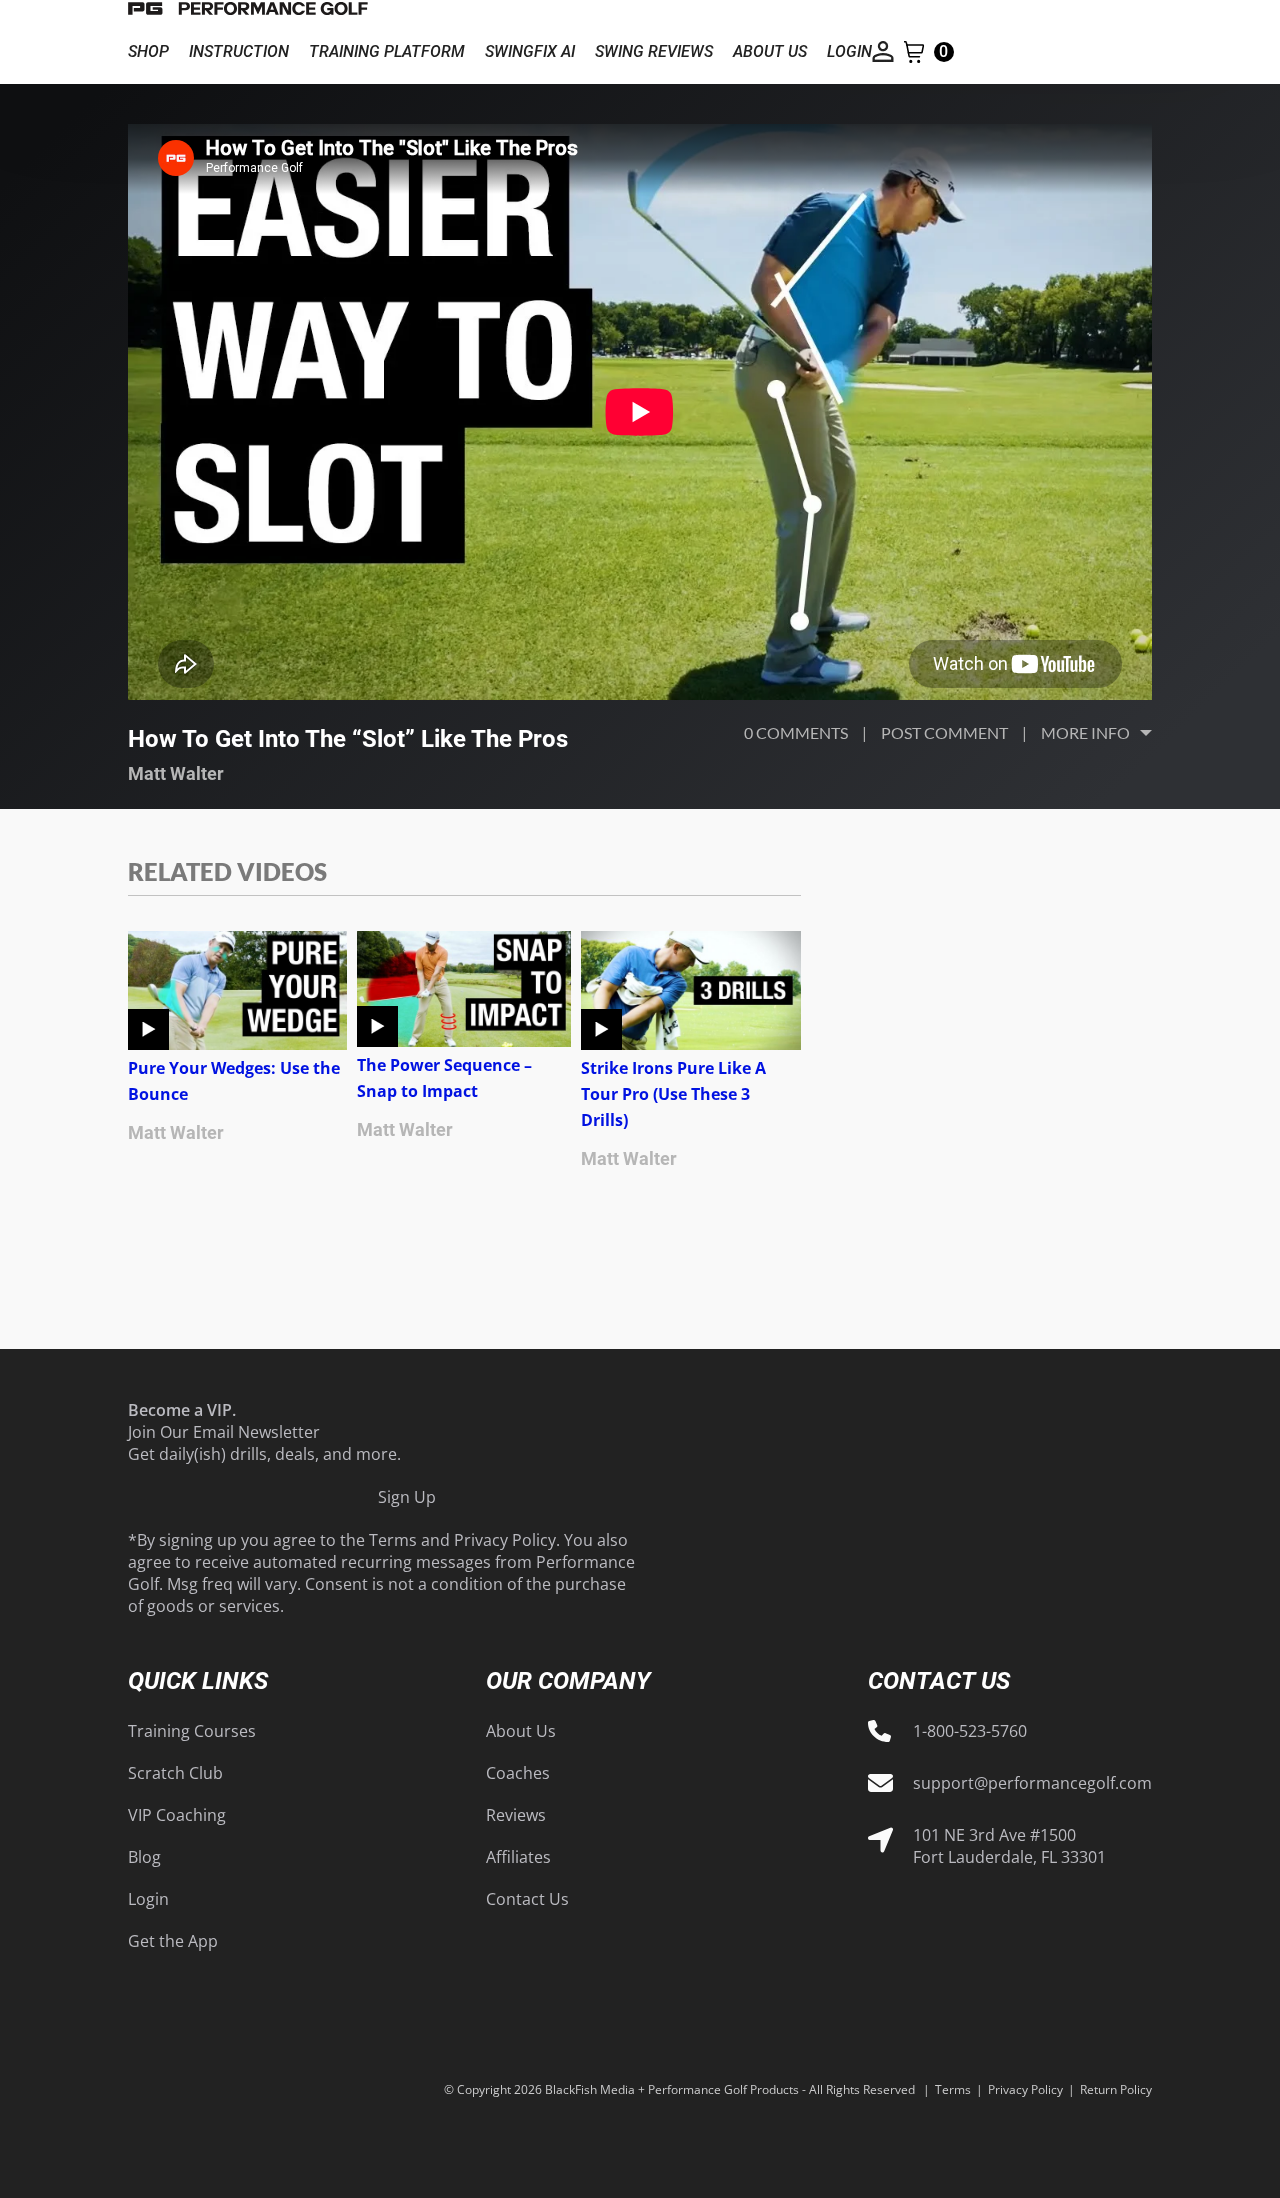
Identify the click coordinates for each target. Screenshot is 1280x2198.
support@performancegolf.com (1032, 1783)
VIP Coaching (177, 1815)
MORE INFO (1085, 732)
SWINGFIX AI (530, 51)
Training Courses (192, 1731)
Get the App (173, 1941)
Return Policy (1116, 2089)
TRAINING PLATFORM (387, 51)
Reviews (516, 1815)
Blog (144, 1857)
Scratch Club (175, 1773)
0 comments (796, 732)
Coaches (518, 1773)
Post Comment (944, 732)
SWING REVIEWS (654, 51)
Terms (393, 1540)
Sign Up (407, 1497)
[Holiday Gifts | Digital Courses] (248, 9)
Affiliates (518, 1857)
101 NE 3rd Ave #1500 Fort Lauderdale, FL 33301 (1009, 1846)
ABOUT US (770, 51)
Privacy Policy (505, 1540)
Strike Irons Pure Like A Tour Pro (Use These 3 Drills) (673, 1094)
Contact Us (527, 1899)
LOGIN (849, 51)
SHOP (148, 51)
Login (148, 1899)
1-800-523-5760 (970, 1731)
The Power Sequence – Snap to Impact (444, 1078)
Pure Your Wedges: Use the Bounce (234, 1081)
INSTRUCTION (239, 51)
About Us (521, 1731)
